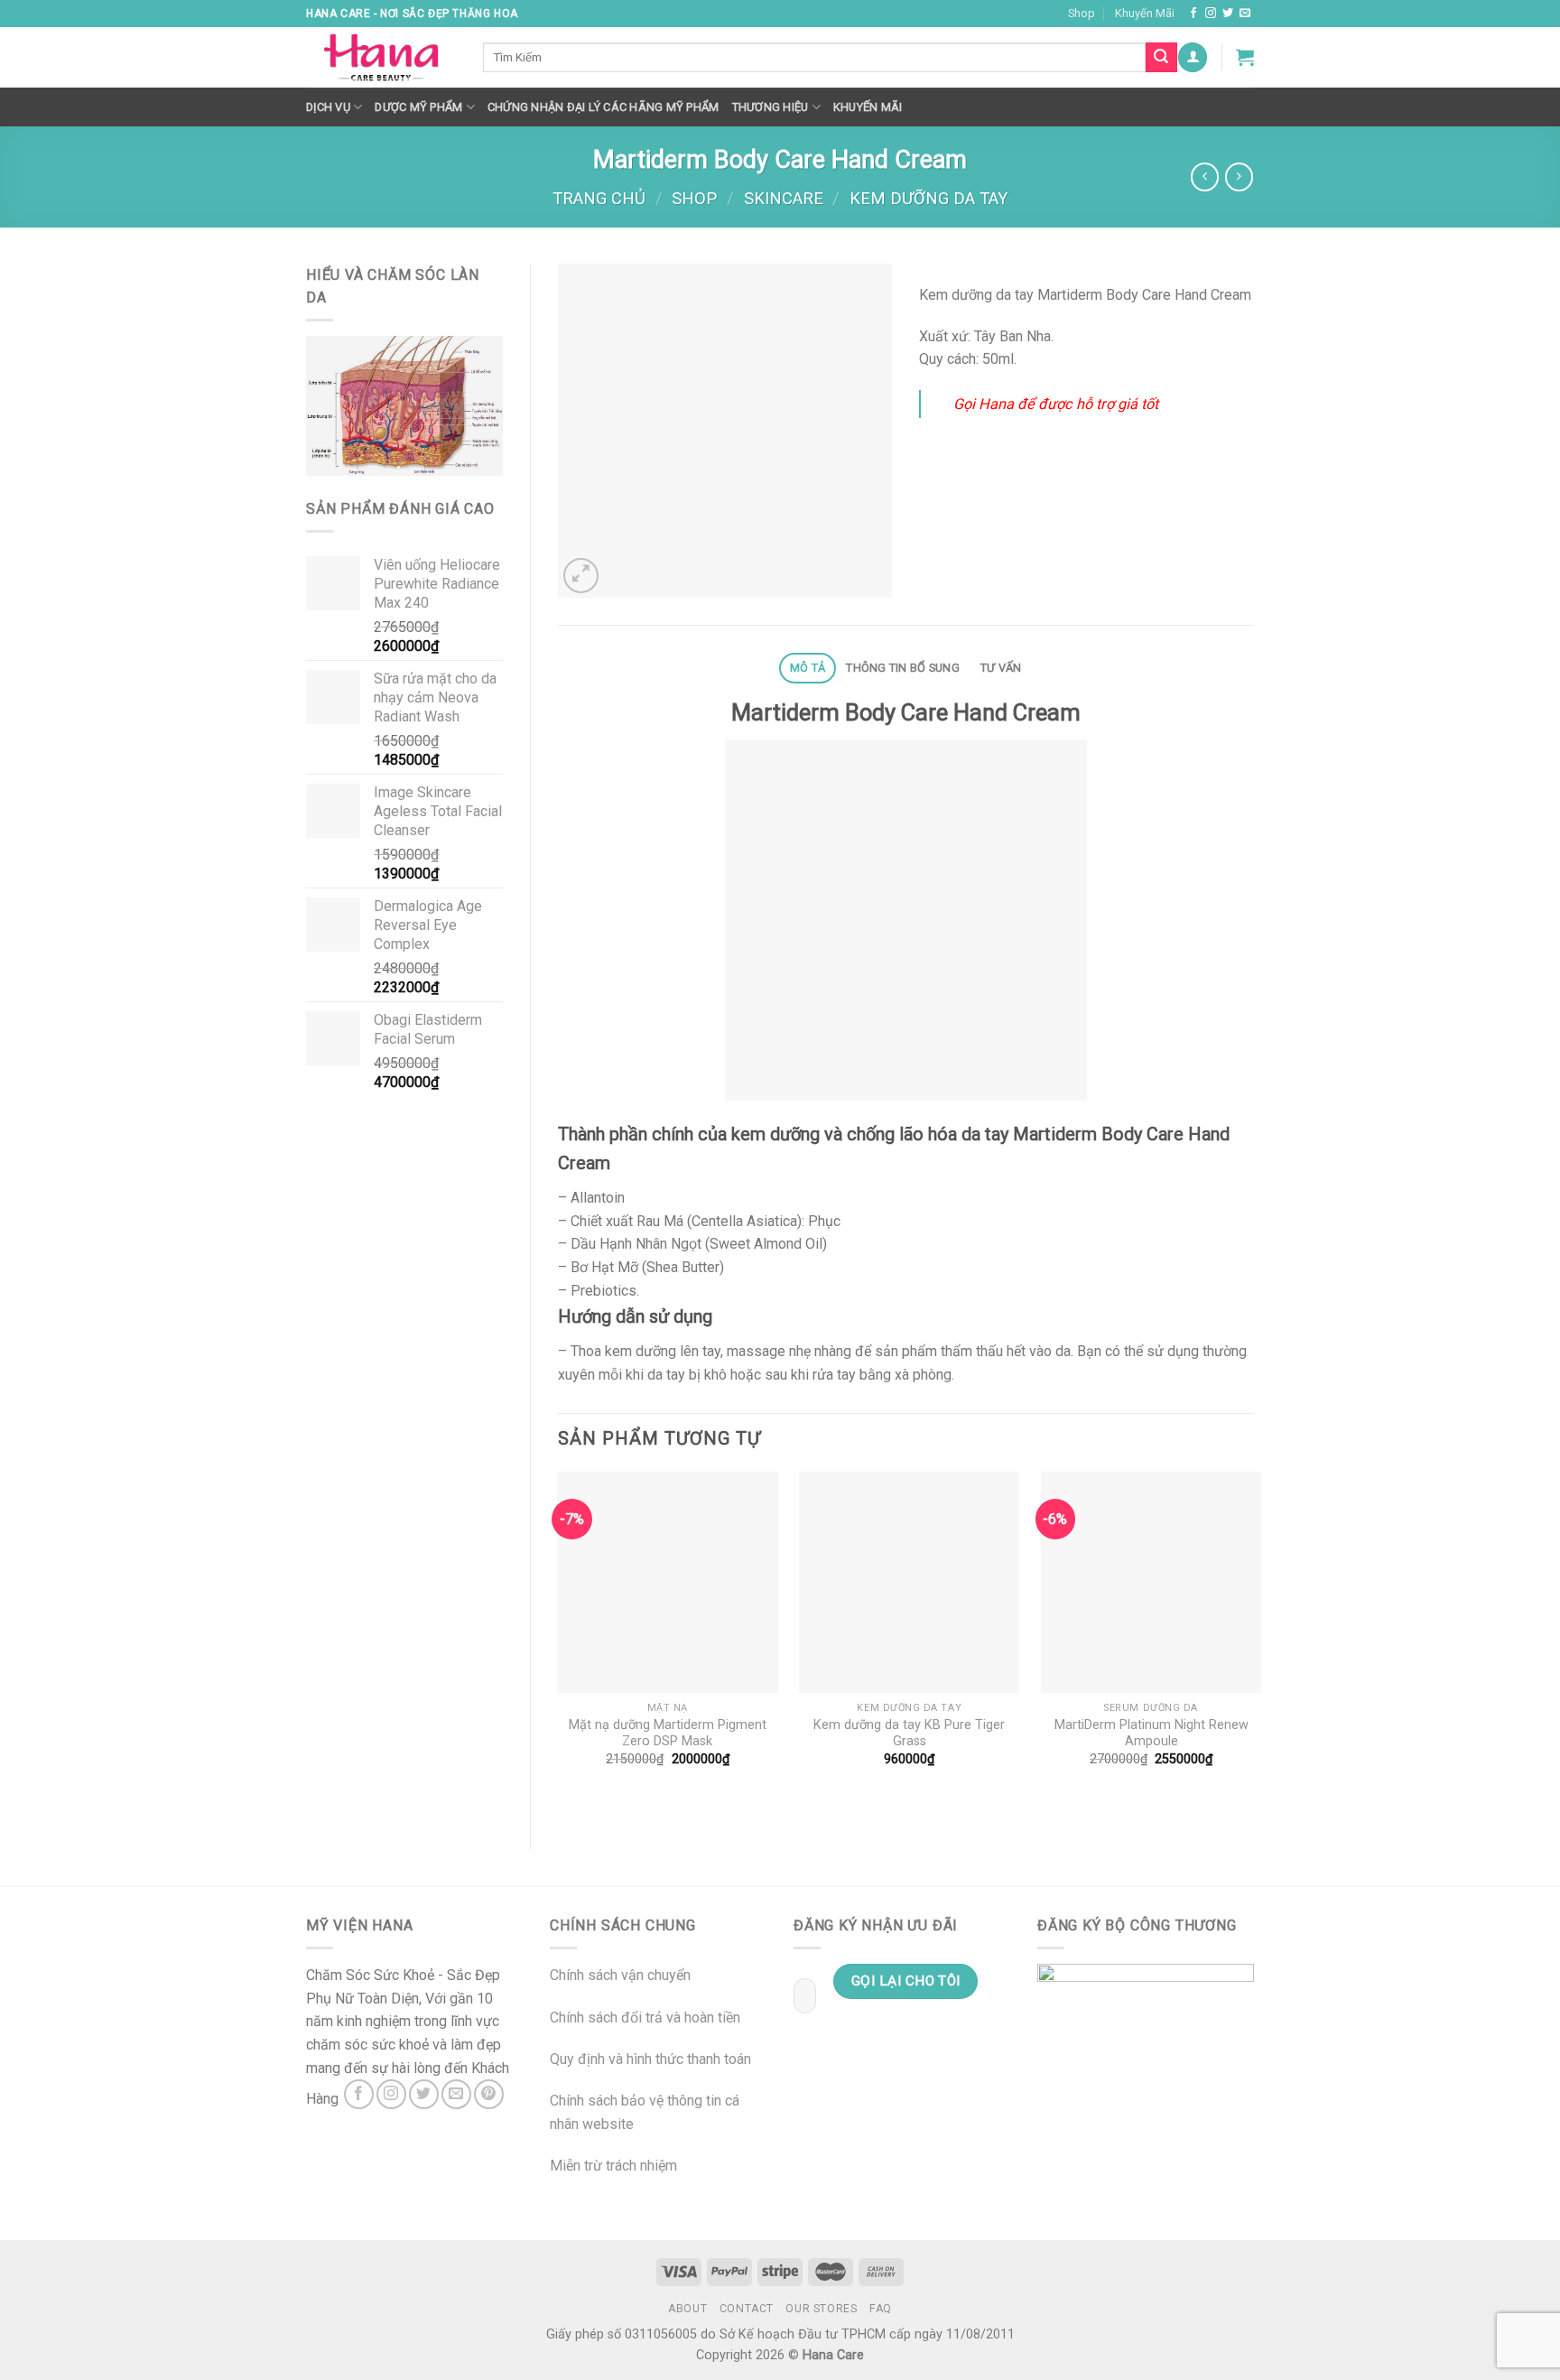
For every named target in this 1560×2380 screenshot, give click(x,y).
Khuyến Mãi (1145, 13)
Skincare (784, 198)
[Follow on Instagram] (1211, 14)
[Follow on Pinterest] (489, 2094)
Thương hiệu (771, 107)
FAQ (881, 2309)
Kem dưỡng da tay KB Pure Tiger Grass (909, 1734)
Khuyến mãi (868, 107)
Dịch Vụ (328, 107)
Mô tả (808, 668)
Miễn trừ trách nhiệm (613, 2166)
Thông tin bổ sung (902, 668)
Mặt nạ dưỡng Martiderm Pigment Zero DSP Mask (668, 1734)
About (687, 2309)
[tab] (807, 669)
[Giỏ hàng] (1245, 57)
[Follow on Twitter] (1228, 14)
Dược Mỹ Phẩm (418, 107)
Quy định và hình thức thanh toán (650, 2059)
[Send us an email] (1245, 14)
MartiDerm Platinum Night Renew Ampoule (1151, 1734)
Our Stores (821, 2309)
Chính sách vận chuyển (620, 1975)
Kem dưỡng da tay (929, 198)
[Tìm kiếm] (1161, 58)
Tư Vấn (1001, 668)
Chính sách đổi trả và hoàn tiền (645, 2017)
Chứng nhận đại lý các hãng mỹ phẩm (604, 107)
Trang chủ (599, 198)
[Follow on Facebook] (1193, 14)
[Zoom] (581, 576)
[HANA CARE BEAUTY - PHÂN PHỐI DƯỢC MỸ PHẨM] (381, 58)
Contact (747, 2309)
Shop (1082, 13)
